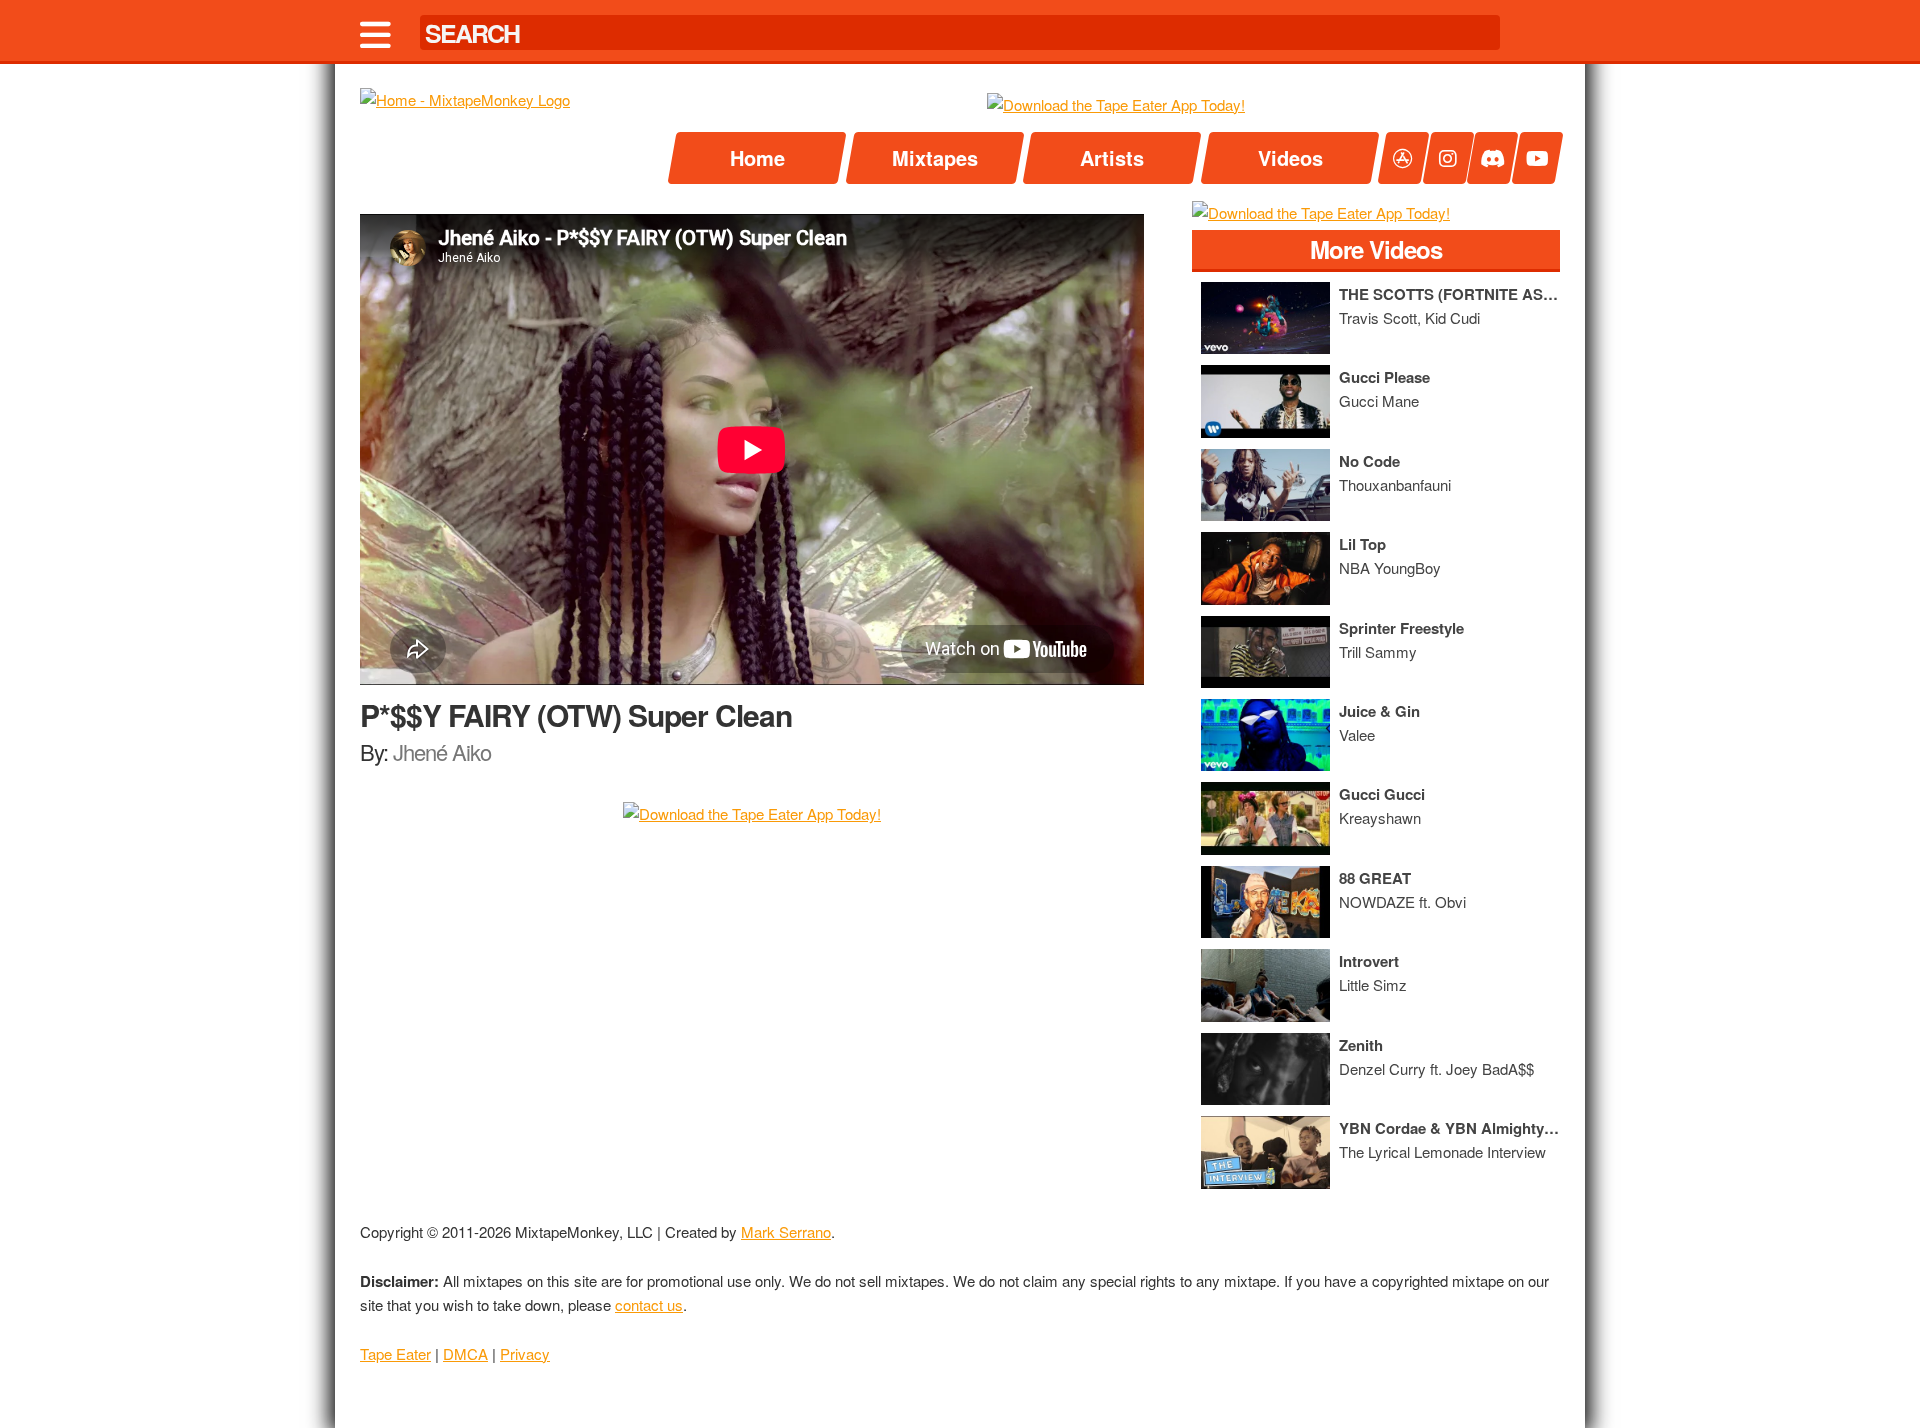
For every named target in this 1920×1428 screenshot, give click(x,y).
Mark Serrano (786, 1231)
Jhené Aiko (442, 751)
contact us (649, 1304)
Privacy (525, 1353)
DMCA (465, 1353)
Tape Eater (395, 1353)
